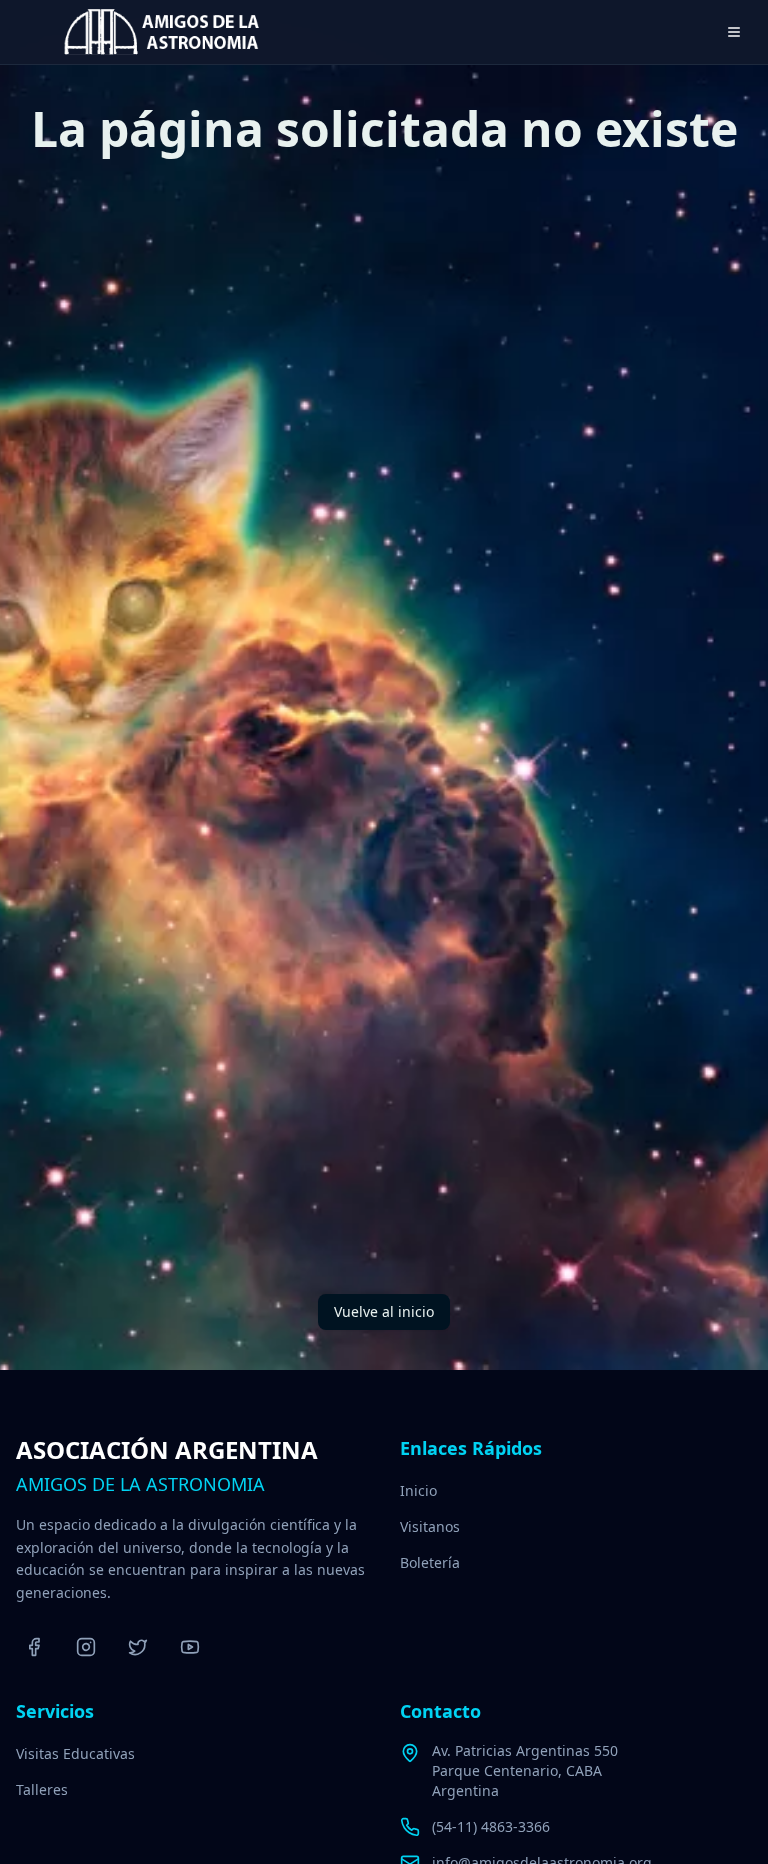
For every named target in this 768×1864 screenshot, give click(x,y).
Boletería (430, 1562)
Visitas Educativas (75, 1753)
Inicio (418, 1490)
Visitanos (430, 1526)
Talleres (42, 1789)
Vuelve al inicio (384, 1311)
